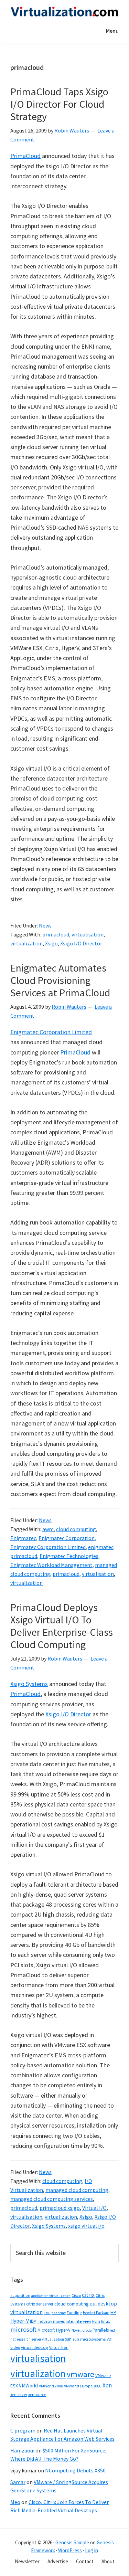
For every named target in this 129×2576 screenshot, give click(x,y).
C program (23, 2430)
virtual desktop (35, 2347)
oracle (87, 2330)
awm (48, 1529)
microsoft (23, 2329)
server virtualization (48, 2339)
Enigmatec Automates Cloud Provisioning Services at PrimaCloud (60, 980)
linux (105, 2321)
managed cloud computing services (52, 2199)
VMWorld (28, 2386)
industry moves (51, 2321)
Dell (93, 2304)
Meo (15, 2502)
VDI (110, 2339)
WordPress (70, 2550)
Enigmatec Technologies (69, 1556)
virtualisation (88, 934)
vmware (80, 2374)
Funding (74, 2313)
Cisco (76, 2295)
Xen (107, 2385)
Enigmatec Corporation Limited (51, 1032)
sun (68, 2339)
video (15, 2347)
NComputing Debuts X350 (75, 2470)
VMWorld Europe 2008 (83, 2386)
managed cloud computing (77, 2190)
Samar (18, 2482)
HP (113, 2312)
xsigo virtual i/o (86, 2226)
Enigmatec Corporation (67, 1538)
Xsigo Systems (29, 1684)
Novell (77, 2330)
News (45, 925)
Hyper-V (20, 2321)
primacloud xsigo (60, 2208)
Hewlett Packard (96, 2313)
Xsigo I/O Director (81, 943)
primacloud (56, 934)
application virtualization (51, 2296)
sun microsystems (89, 2339)
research (24, 2339)
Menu (112, 31)
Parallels (101, 2330)
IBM (33, 2321)
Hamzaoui (22, 2450)
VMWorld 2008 (51, 2386)
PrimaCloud (25, 156)
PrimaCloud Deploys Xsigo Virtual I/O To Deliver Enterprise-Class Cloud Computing (62, 1626)
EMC (47, 2313)
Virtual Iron (59, 2347)
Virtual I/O (94, 2208)
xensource (37, 2394)
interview (83, 2321)
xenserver (19, 2394)
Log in (92, 2550)
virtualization (26, 943)
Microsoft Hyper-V (54, 2330)
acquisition (20, 2296)
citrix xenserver (40, 2304)
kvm (96, 2321)
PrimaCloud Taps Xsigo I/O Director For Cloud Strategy (59, 104)
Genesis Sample (72, 2542)
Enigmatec (23, 1538)
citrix (88, 2295)
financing (59, 2313)
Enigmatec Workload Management (51, 1565)
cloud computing (76, 1529)
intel (70, 2321)
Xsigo (51, 943)
